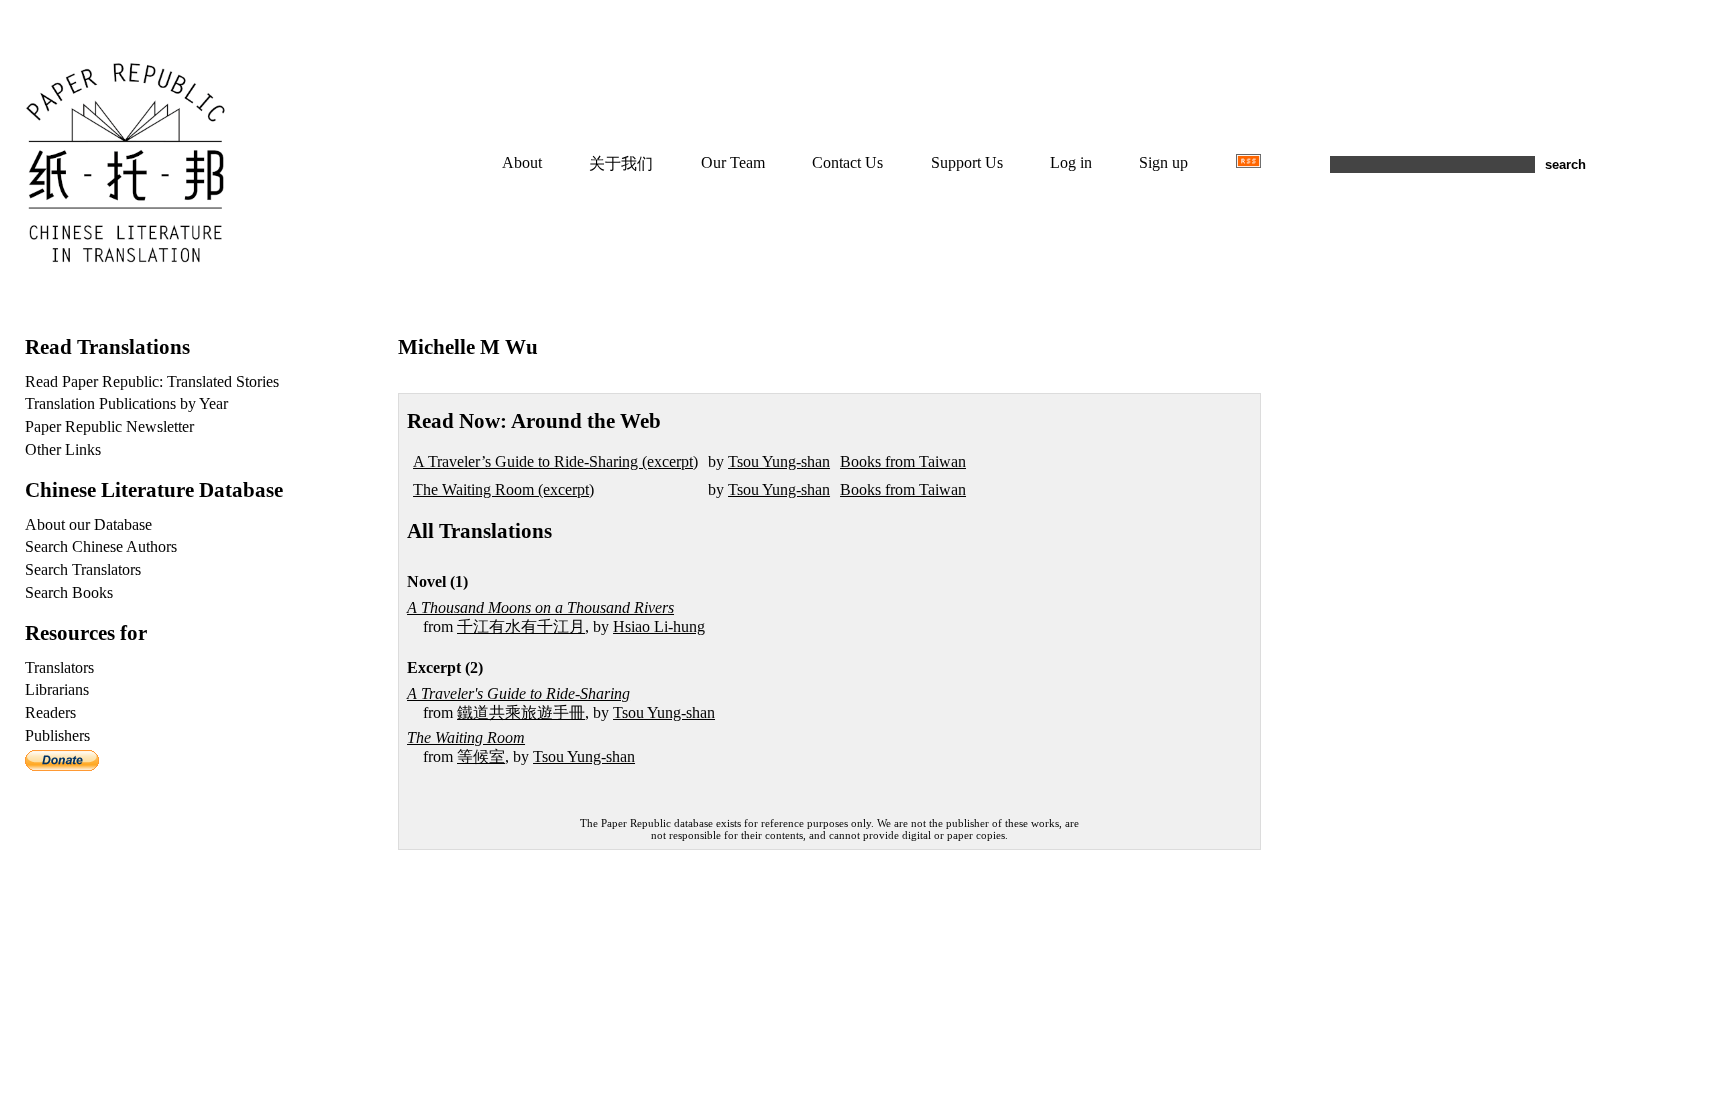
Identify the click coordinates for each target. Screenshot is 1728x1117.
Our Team (733, 162)
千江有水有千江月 (521, 626)
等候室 (481, 756)
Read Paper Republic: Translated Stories (152, 381)
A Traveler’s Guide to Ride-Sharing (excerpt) (555, 461)
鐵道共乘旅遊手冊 (521, 712)
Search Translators (83, 569)
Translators (59, 667)
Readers (50, 712)
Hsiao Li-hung (659, 626)
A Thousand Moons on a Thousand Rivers (540, 607)
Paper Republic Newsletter (109, 426)
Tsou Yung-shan (779, 461)
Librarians (57, 689)
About (522, 162)
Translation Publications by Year (126, 403)
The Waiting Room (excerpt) (503, 489)
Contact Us (847, 162)
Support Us (967, 162)
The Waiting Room (466, 737)
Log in (1071, 162)
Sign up (1163, 162)
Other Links (63, 449)
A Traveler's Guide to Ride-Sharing (518, 693)
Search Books (69, 592)
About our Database (88, 524)
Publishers (57, 735)
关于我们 (621, 163)
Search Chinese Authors (101, 546)
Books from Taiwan (903, 461)
